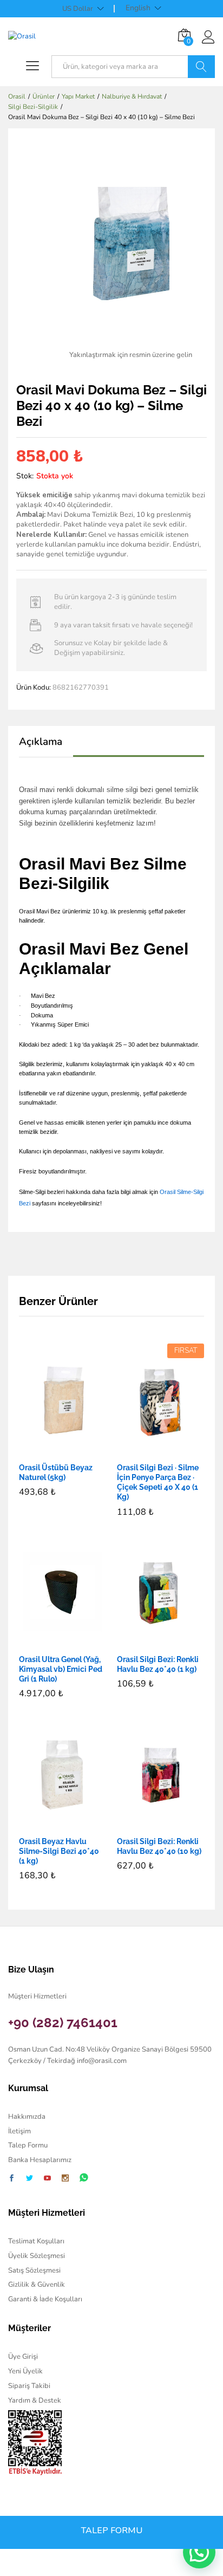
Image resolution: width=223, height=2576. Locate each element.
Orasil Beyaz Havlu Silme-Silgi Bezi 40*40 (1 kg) (59, 1851)
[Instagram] (65, 2179)
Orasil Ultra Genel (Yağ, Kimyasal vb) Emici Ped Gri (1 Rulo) (61, 1669)
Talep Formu (28, 2145)
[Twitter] (29, 2179)
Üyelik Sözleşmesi (37, 2256)
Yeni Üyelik (25, 2371)
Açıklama (41, 742)
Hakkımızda (27, 2117)
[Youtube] (47, 2179)
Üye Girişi (23, 2357)
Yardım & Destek (35, 2400)
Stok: (25, 476)
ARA (201, 67)
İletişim (19, 2131)
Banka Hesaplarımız (40, 2160)
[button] (50, 1450)
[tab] (46, 747)
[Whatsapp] (84, 2178)
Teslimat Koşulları (36, 2241)
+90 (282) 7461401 (63, 2023)
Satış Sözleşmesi (34, 2270)
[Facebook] (12, 2179)
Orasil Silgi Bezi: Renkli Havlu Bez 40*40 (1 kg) (158, 1664)
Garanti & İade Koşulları (45, 2299)
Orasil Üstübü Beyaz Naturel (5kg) (56, 1472)
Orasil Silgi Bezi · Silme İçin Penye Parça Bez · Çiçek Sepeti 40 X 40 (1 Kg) (158, 1482)
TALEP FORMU (112, 2530)
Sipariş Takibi (29, 2386)
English (138, 8)
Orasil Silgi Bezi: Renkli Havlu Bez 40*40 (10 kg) (159, 1846)
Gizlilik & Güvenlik (37, 2285)
